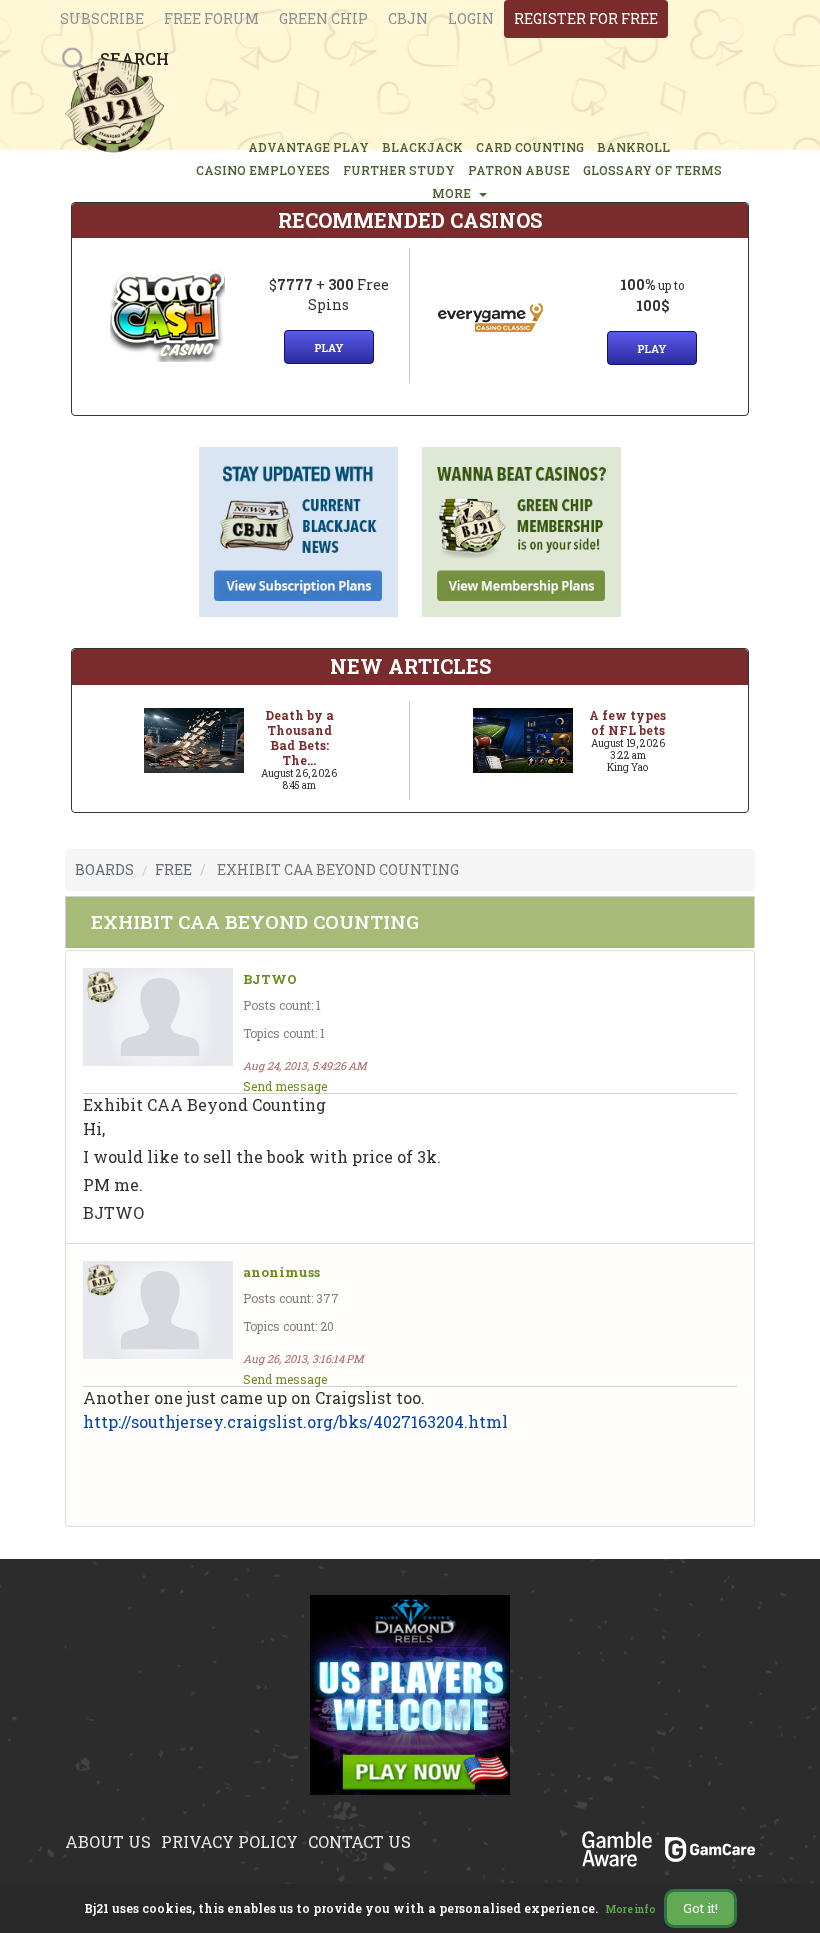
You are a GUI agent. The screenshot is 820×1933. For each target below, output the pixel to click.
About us (108, 1841)
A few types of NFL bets (627, 722)
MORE (454, 193)
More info (631, 1909)
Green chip (323, 18)
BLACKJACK (422, 147)
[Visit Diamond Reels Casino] (410, 1707)
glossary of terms (652, 170)
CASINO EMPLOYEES (263, 170)
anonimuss (281, 1272)
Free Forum (211, 18)
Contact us (359, 1841)
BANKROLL (633, 147)
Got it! (700, 1908)
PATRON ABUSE (519, 170)
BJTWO (270, 979)
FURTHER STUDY (399, 170)
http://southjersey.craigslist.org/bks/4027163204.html (295, 1421)
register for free (586, 18)
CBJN (408, 18)
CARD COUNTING (530, 147)
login (471, 18)
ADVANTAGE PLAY (308, 147)
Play (329, 347)
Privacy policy (229, 1841)
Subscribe (102, 18)
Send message (285, 1086)
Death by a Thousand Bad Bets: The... (299, 737)
